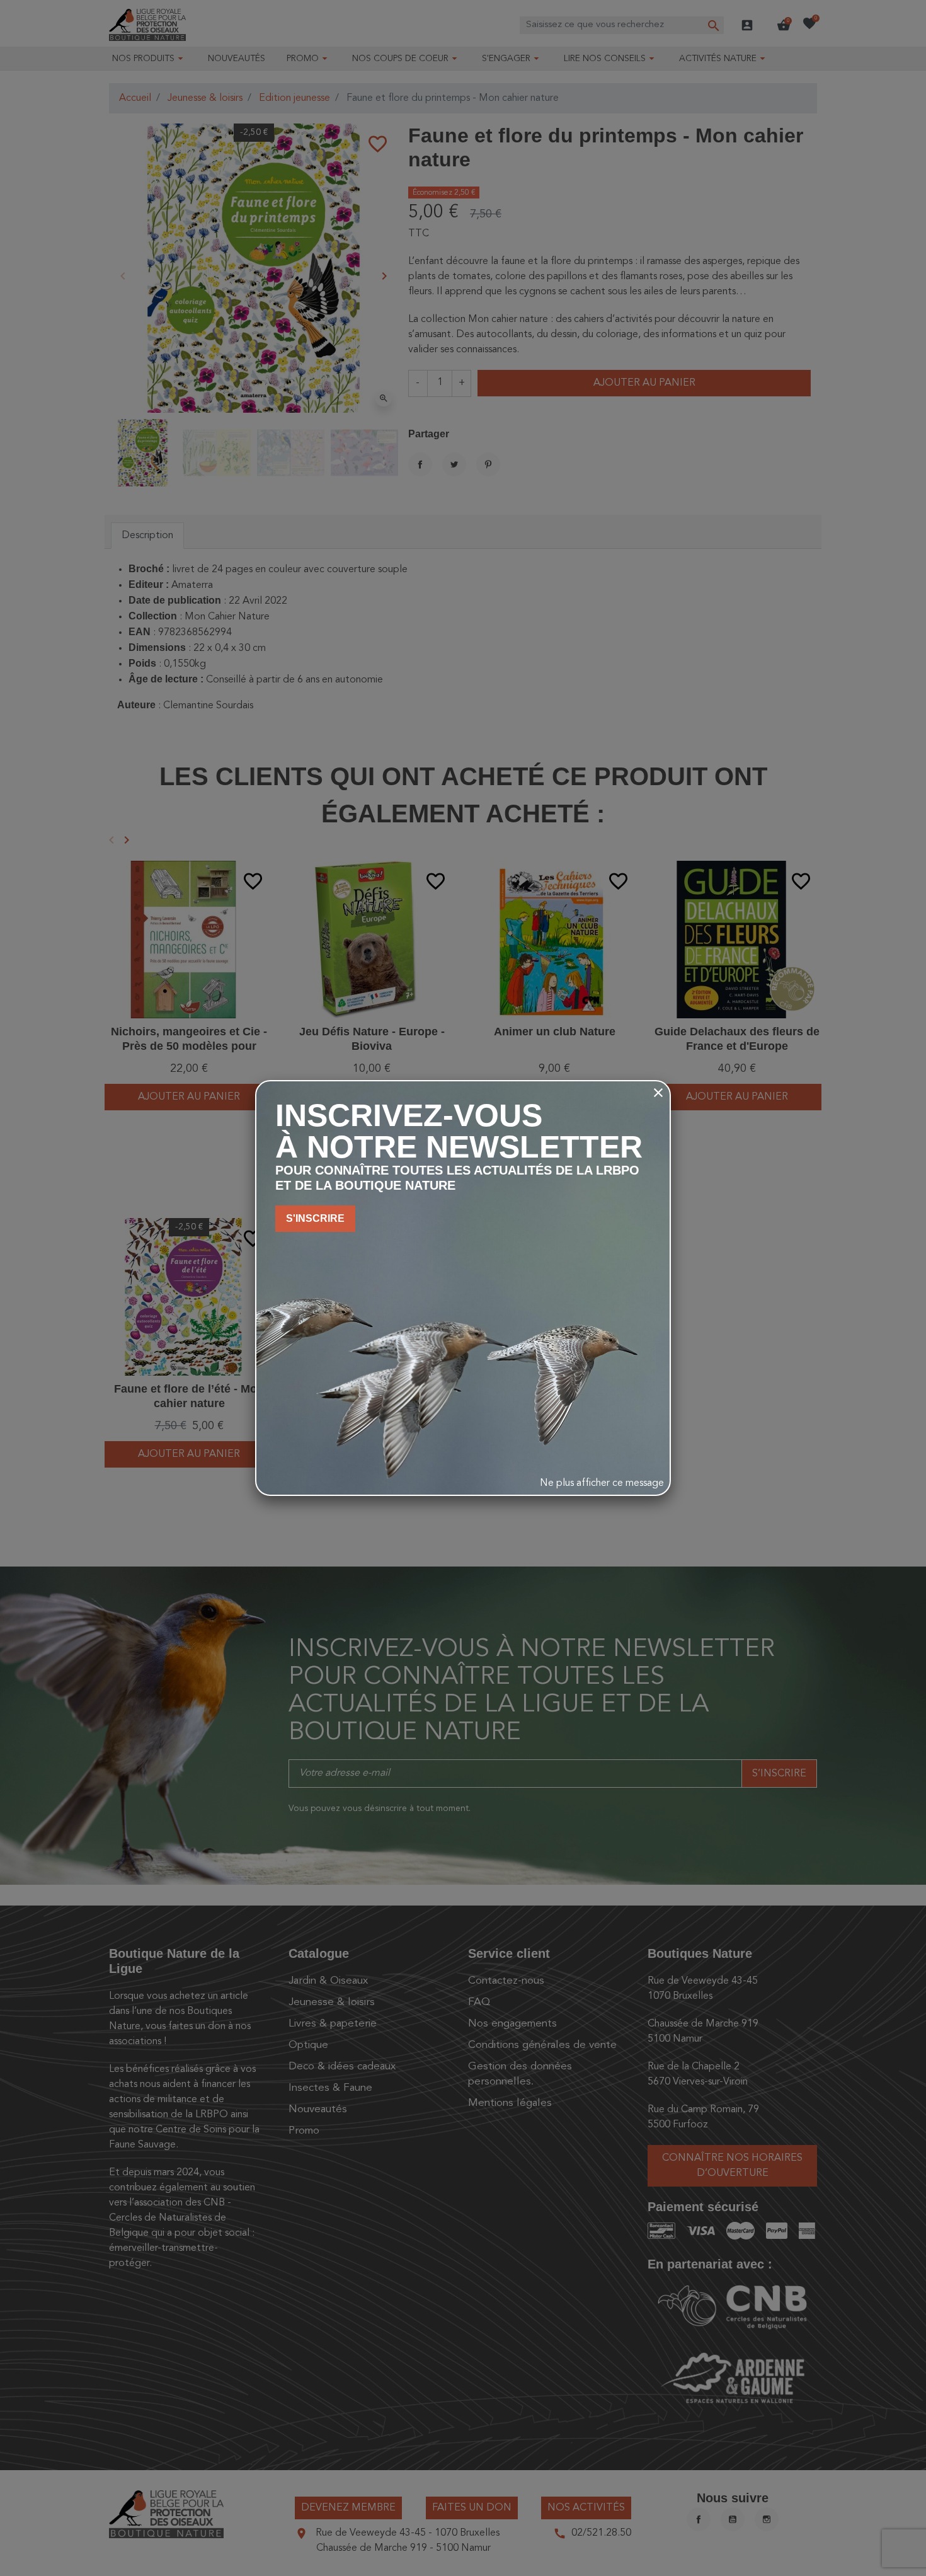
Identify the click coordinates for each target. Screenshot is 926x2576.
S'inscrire (315, 1218)
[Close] (658, 1093)
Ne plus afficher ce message (602, 1483)
